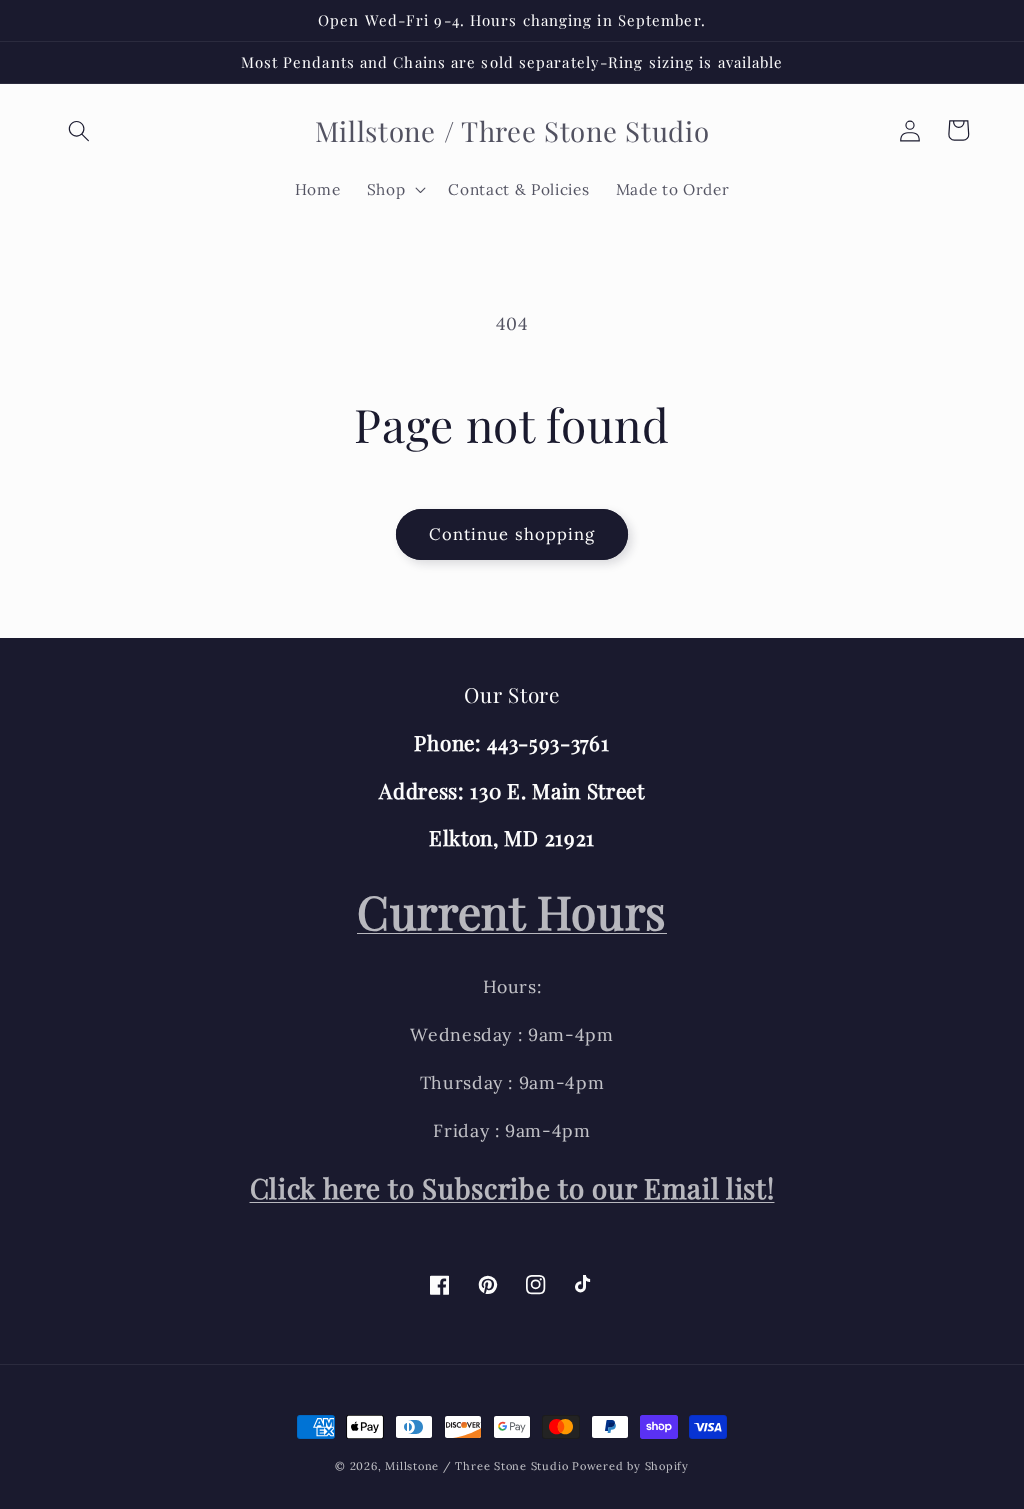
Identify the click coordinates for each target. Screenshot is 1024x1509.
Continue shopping (512, 534)
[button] (79, 130)
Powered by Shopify (630, 1466)
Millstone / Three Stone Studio (476, 1466)
